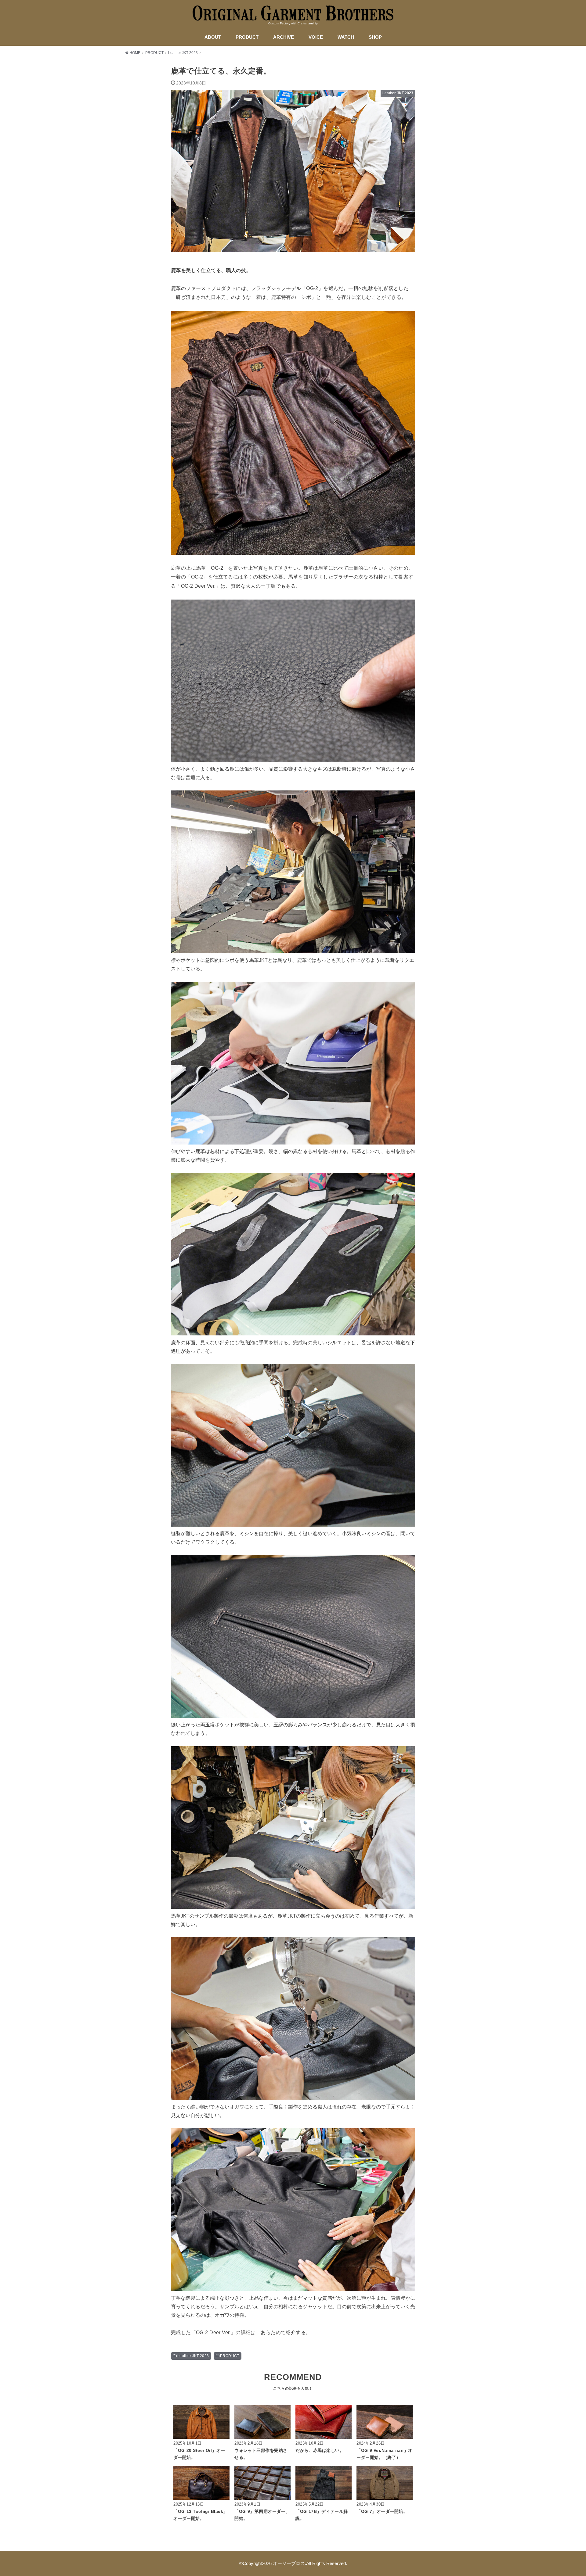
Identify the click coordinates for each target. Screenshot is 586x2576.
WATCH (346, 37)
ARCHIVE (284, 37)
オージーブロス (289, 2563)
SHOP (375, 37)
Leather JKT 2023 (193, 2356)
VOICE (316, 37)
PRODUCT (247, 37)
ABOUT (213, 37)
